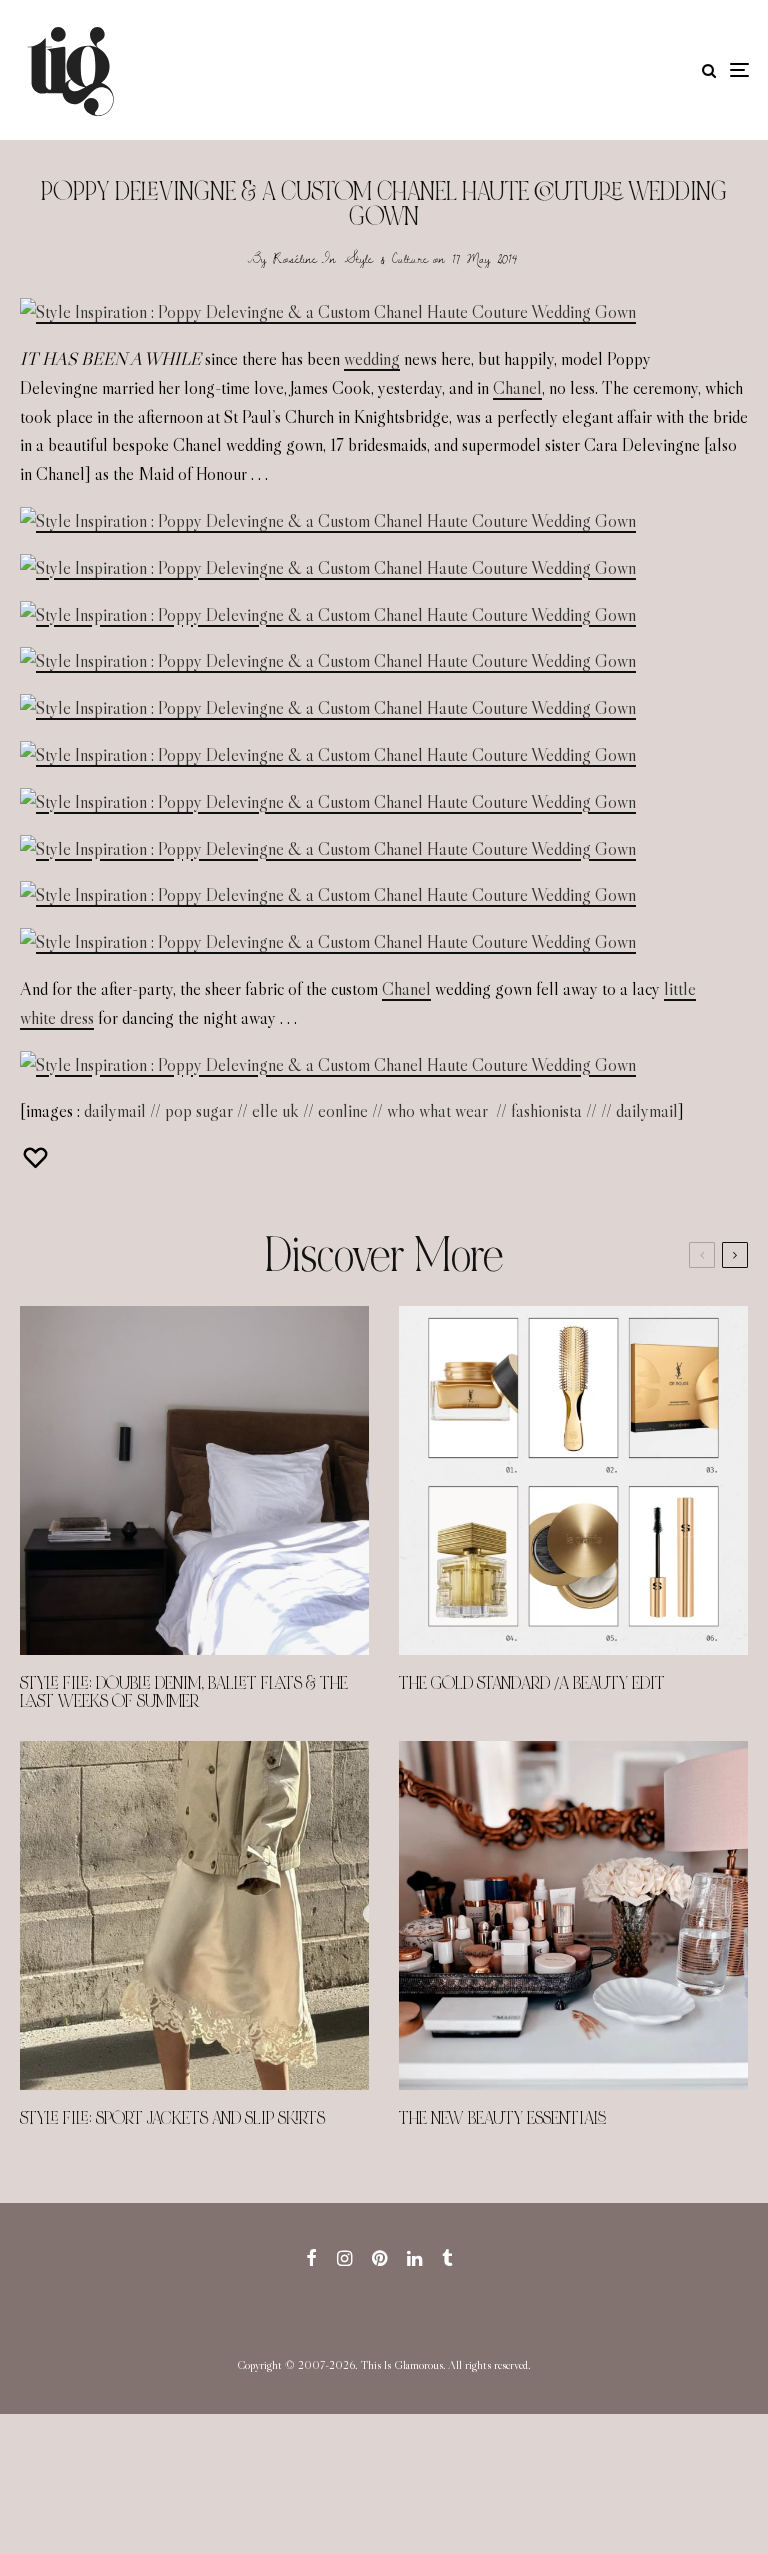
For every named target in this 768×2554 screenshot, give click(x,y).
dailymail (115, 1111)
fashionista (546, 1111)
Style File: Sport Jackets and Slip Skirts (172, 2119)
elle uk (275, 1111)
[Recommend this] (38, 1157)
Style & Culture (386, 258)
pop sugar (199, 1111)
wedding (372, 359)
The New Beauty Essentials (502, 2119)
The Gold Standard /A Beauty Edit (532, 1684)
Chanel (517, 388)
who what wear (437, 1111)
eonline (343, 1111)
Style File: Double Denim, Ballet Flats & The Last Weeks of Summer (184, 1693)
